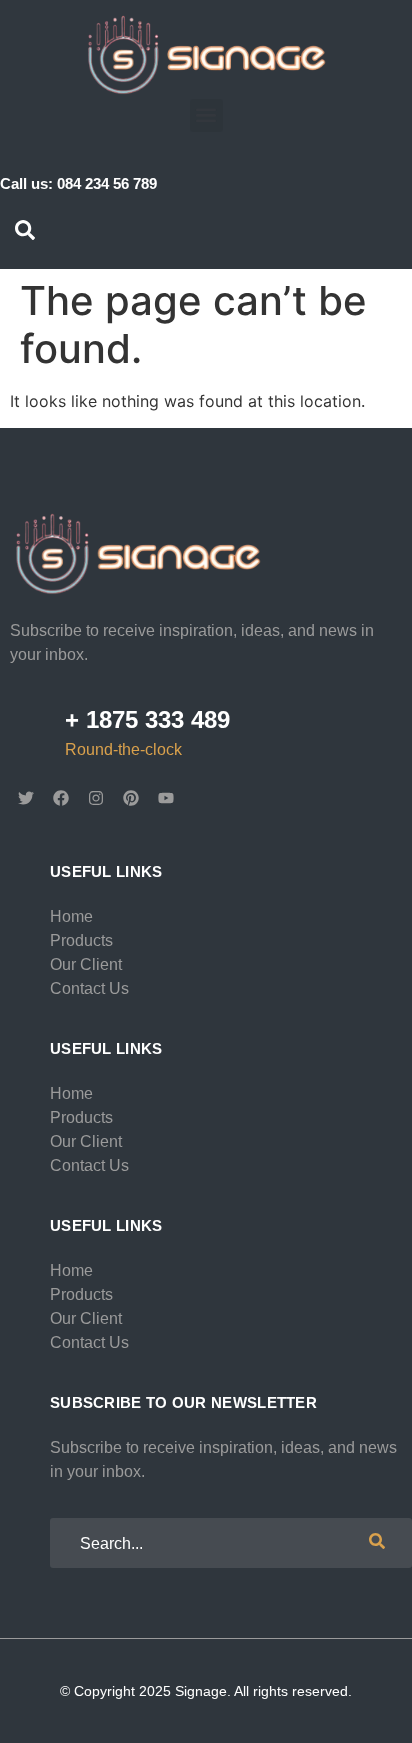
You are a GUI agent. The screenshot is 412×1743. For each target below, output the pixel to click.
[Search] (377, 1543)
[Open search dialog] (25, 234)
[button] (206, 115)
